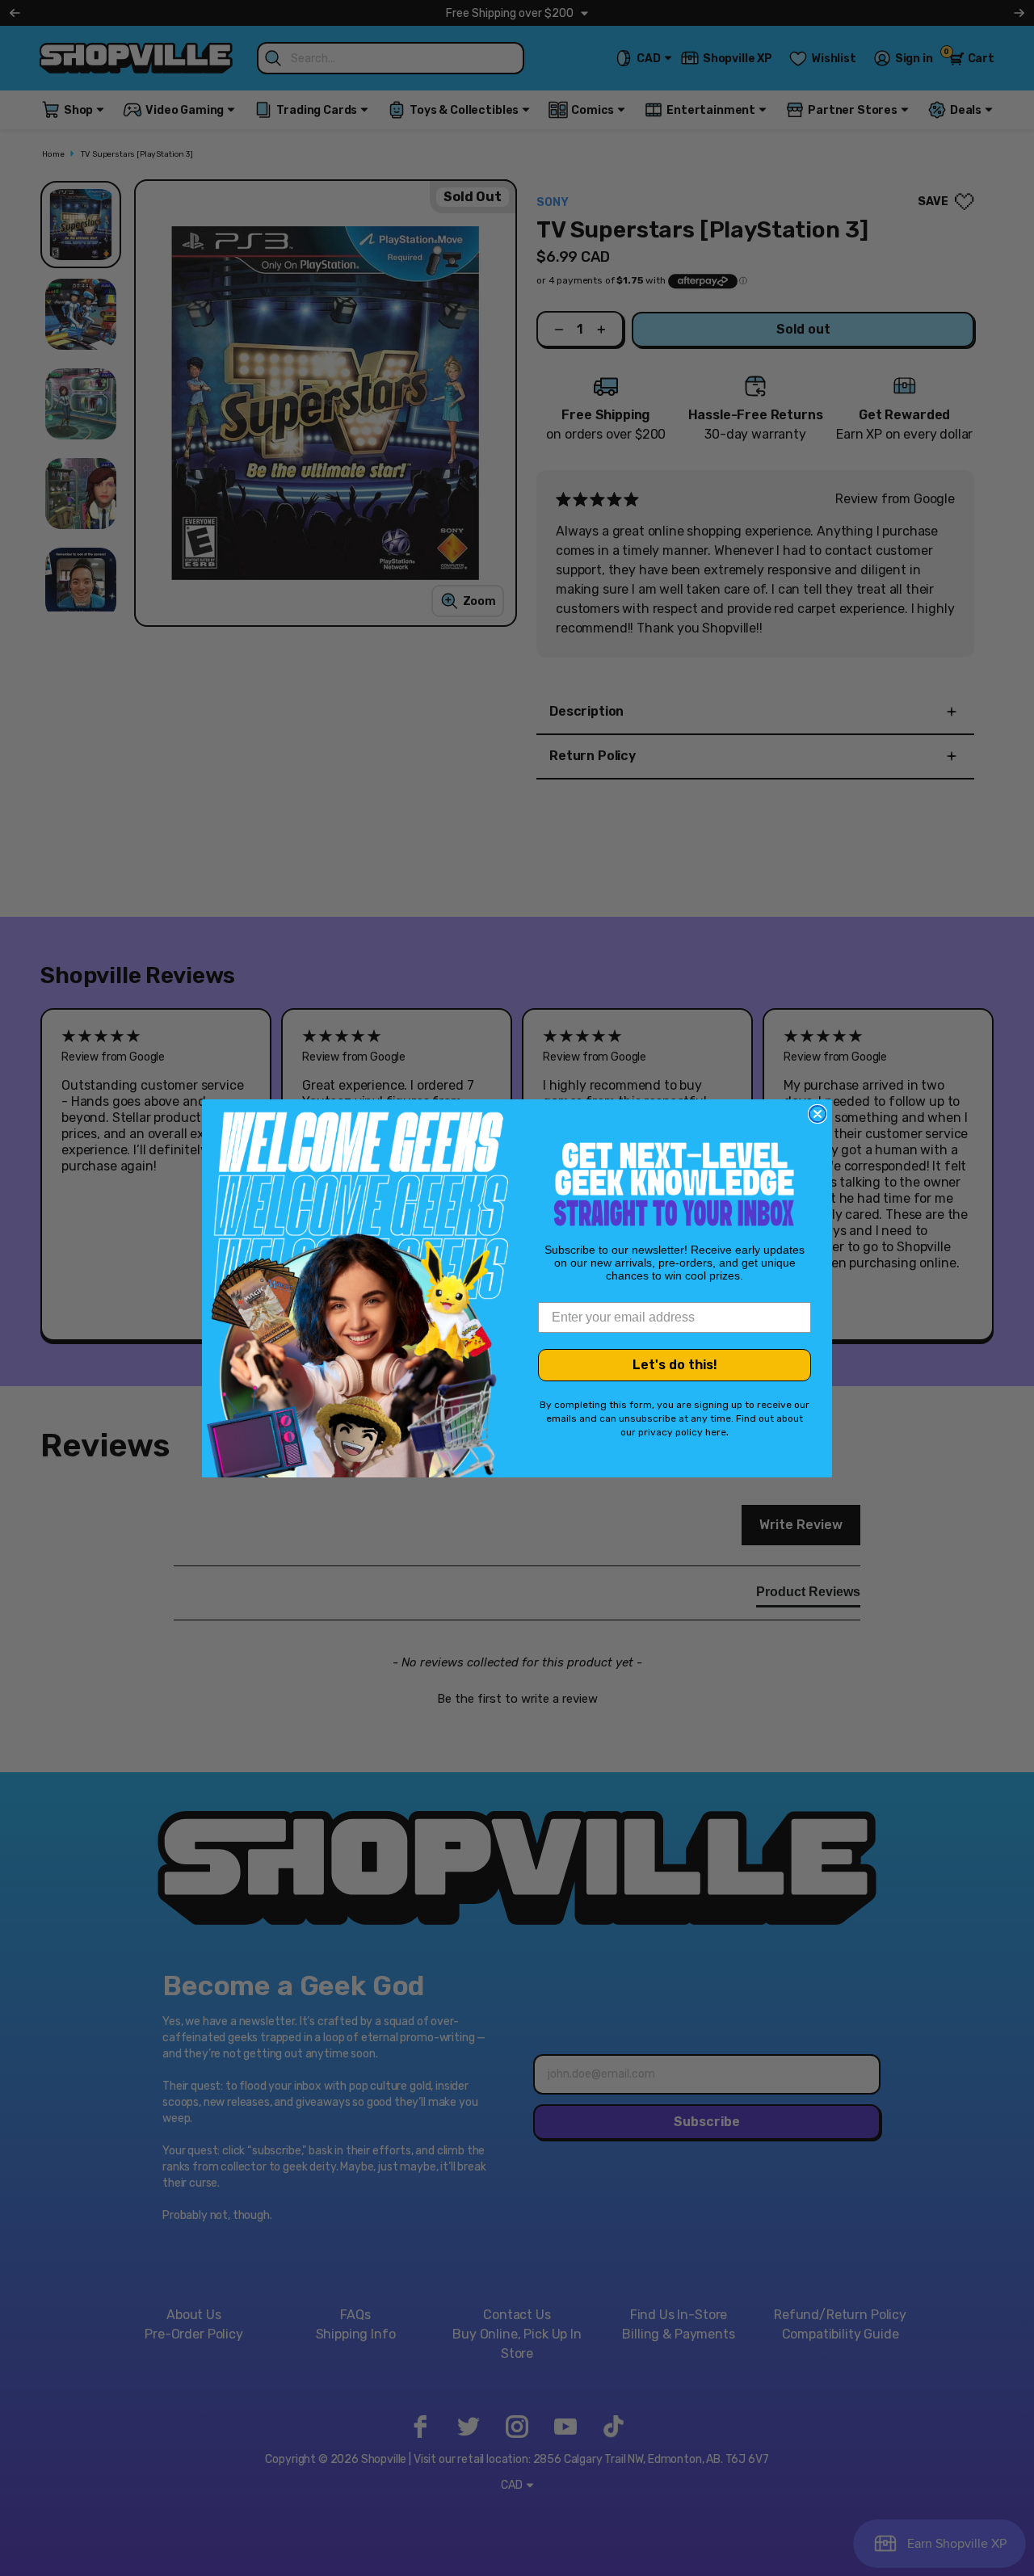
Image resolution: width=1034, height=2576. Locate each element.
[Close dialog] (818, 1114)
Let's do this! (675, 1365)
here (716, 1432)
